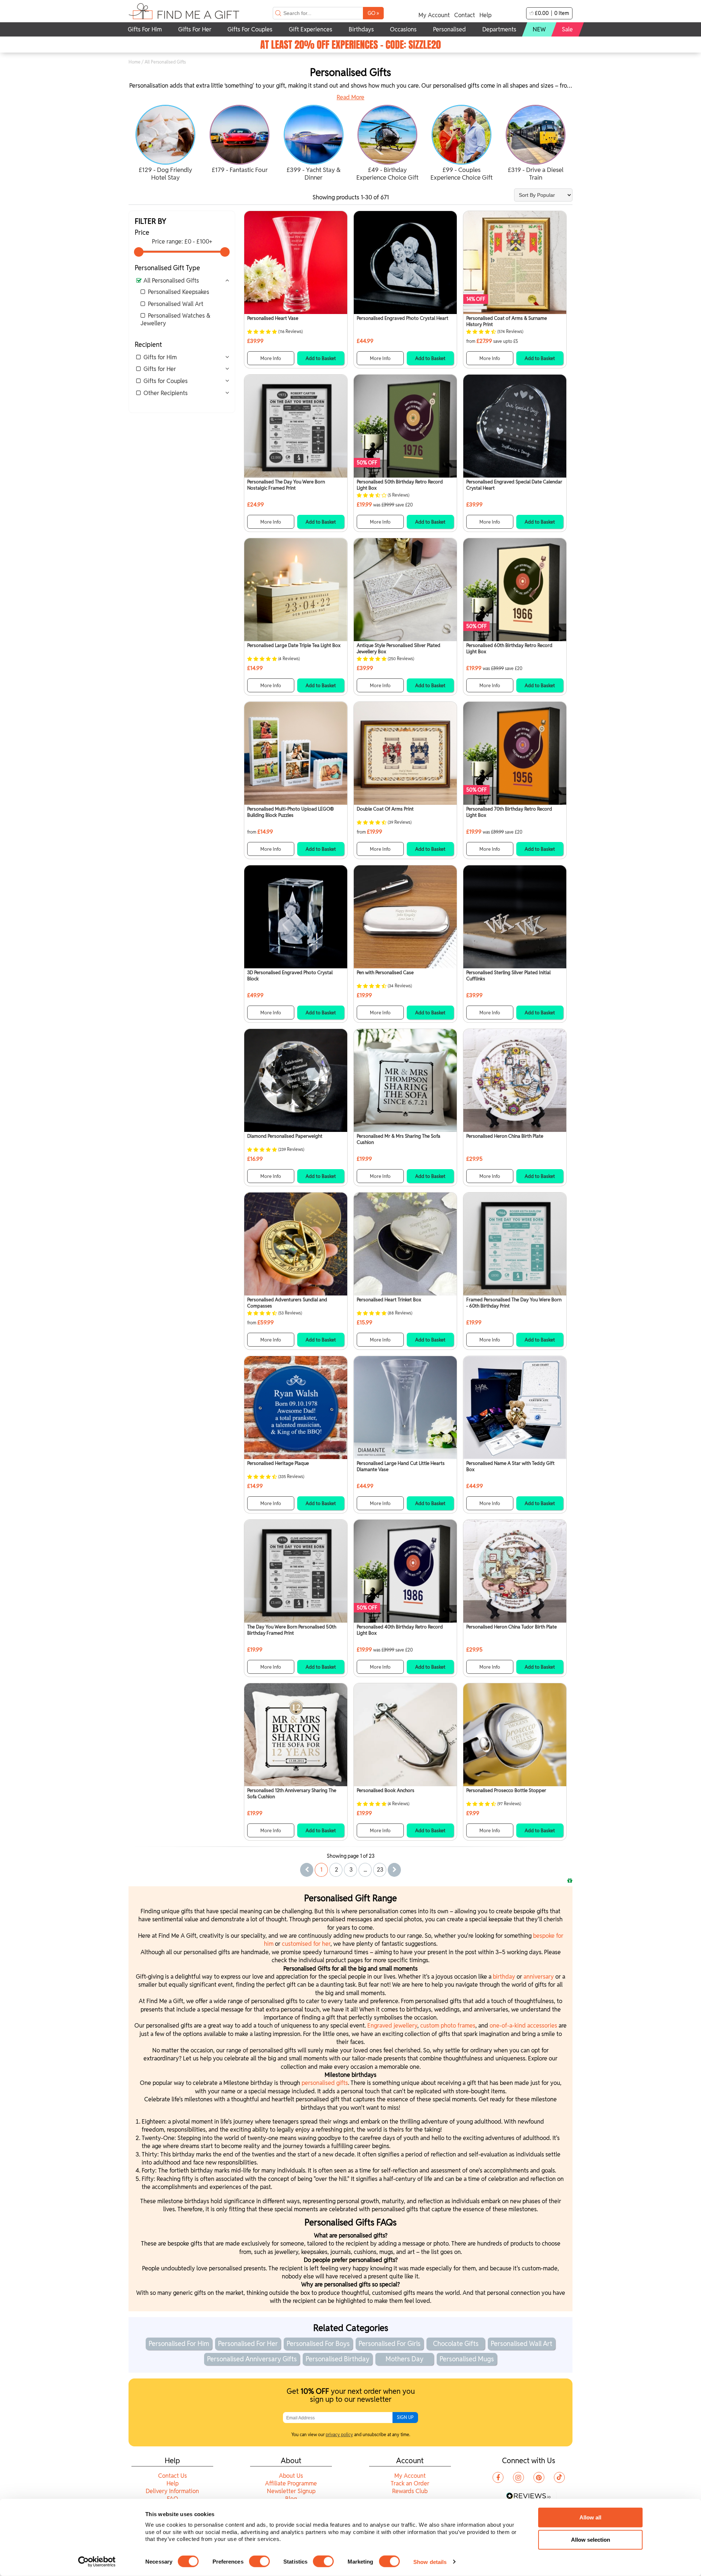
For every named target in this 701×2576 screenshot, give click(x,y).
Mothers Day (405, 2359)
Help (485, 15)
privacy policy (339, 2435)
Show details (430, 2562)
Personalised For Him (179, 2344)
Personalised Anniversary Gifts (252, 2359)
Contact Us (173, 2476)
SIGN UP (405, 2417)
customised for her (306, 1944)
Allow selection (591, 2540)
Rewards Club (410, 2491)
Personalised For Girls (390, 2344)
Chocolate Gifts (456, 2344)
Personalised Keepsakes (179, 292)
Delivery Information (172, 2491)
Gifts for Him (160, 357)
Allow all (590, 2517)
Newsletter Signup (291, 2491)
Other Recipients (166, 393)
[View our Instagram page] (518, 2477)
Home (135, 62)
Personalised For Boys (318, 2344)
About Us (291, 2476)
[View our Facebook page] (498, 2477)
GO (373, 13)
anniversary (539, 1977)
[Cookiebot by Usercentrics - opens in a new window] (97, 2562)
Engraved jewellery (392, 2026)
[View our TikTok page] (559, 2477)
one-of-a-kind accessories (523, 2026)
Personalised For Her (248, 2344)
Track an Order (410, 2483)
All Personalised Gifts (171, 281)
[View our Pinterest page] (539, 2477)
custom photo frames (448, 2026)
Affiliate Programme (291, 2483)
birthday (505, 1977)
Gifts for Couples (166, 381)
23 (380, 1870)
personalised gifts (325, 2083)
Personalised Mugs (467, 2359)
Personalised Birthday (338, 2359)
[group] (166, 144)
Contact (465, 15)
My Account (434, 15)
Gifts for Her (160, 369)
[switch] (259, 2561)
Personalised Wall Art (176, 304)
